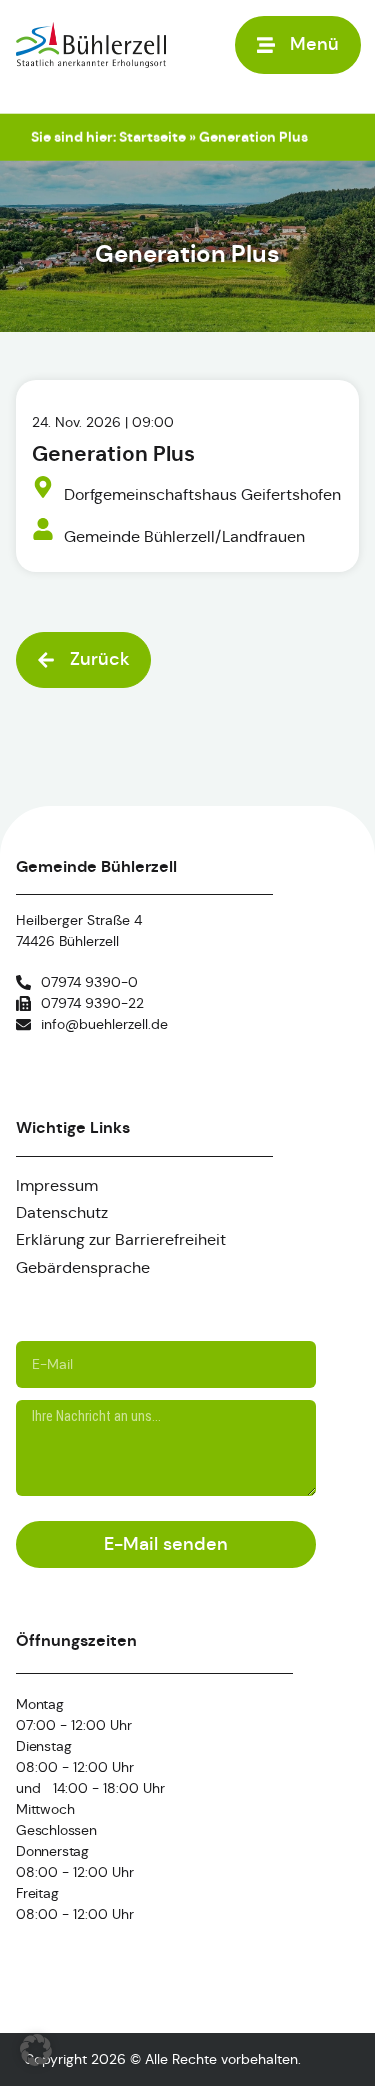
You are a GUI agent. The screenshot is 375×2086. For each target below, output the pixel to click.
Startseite (152, 137)
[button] (298, 44)
